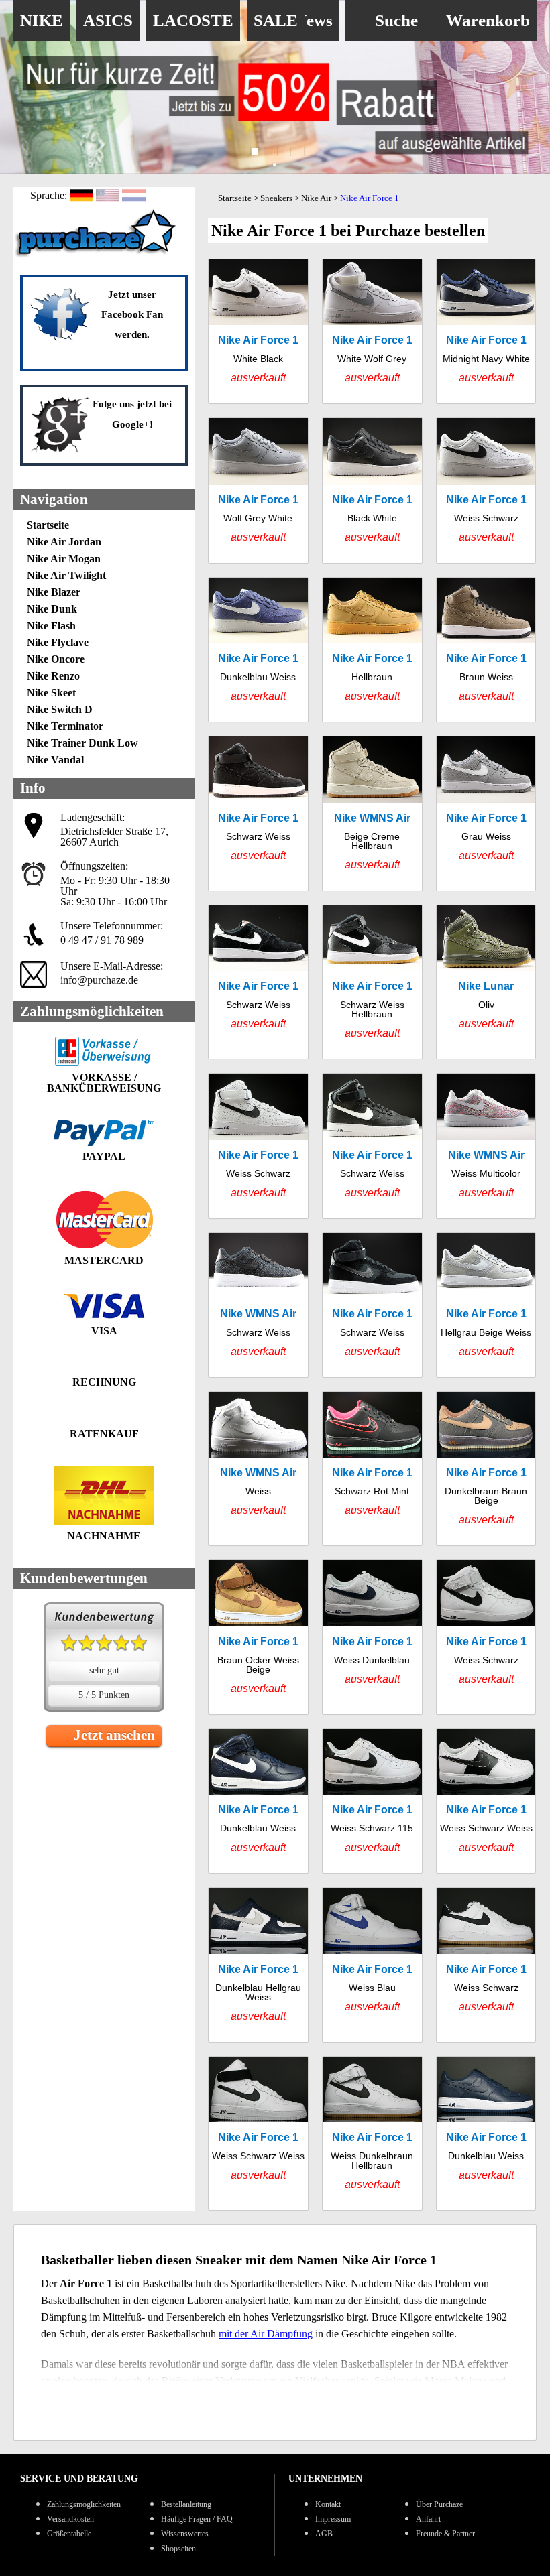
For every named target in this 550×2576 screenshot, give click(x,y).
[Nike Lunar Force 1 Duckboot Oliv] (486, 982)
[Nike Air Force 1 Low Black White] (372, 490)
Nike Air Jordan (64, 542)
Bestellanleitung (186, 2504)
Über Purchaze (439, 2504)
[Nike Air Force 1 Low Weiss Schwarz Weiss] (486, 1801)
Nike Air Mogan (64, 559)
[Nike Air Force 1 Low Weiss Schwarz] (486, 490)
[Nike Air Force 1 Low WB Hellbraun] (372, 650)
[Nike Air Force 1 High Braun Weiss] (486, 650)
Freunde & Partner (445, 2534)
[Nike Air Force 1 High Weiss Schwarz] (258, 1146)
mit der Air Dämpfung (266, 2334)
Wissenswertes (185, 2534)
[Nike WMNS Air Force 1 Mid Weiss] (258, 1469)
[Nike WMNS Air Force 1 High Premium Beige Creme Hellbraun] (372, 813)
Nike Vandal (55, 760)
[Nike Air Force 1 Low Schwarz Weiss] (258, 982)
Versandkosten (70, 2519)
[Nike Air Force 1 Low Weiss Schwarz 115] (372, 1801)
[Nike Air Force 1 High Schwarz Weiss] (258, 813)
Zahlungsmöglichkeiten (84, 2504)
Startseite (48, 525)
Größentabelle (69, 2534)
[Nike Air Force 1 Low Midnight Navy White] (486, 331)
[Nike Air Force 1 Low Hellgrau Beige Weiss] (486, 1305)
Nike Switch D (60, 709)
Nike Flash (51, 626)
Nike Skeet (51, 693)
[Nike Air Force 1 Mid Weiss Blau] (372, 1965)
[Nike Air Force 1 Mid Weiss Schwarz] (486, 1637)
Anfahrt (428, 2519)
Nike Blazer (54, 592)
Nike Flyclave (58, 642)
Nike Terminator (65, 726)
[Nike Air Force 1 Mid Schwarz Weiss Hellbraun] (372, 982)
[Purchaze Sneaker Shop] (97, 256)
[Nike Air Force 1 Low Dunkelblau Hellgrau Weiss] (258, 1965)
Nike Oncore (56, 659)
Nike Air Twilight (66, 575)
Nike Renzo (53, 676)
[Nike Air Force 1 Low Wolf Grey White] (258, 490)
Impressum (333, 2519)
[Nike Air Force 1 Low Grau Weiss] (486, 813)
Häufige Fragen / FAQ (197, 2519)
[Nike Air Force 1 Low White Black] (258, 331)
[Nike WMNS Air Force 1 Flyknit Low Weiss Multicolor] (486, 1146)
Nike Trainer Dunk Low (82, 743)
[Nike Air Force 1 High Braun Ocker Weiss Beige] (258, 1637)
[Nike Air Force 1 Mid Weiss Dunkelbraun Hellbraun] (372, 2133)
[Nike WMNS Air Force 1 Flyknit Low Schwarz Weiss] (258, 1305)
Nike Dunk (52, 609)
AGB (324, 2534)
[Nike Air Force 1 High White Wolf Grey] (372, 331)
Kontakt (328, 2504)
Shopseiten (178, 2549)
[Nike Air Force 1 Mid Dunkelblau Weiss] (258, 1801)
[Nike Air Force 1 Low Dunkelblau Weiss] (258, 650)
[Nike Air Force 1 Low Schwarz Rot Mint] (372, 1469)
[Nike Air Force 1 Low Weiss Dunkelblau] (372, 1637)
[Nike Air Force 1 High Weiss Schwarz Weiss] (258, 2133)
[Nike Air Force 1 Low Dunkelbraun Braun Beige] (486, 1469)
